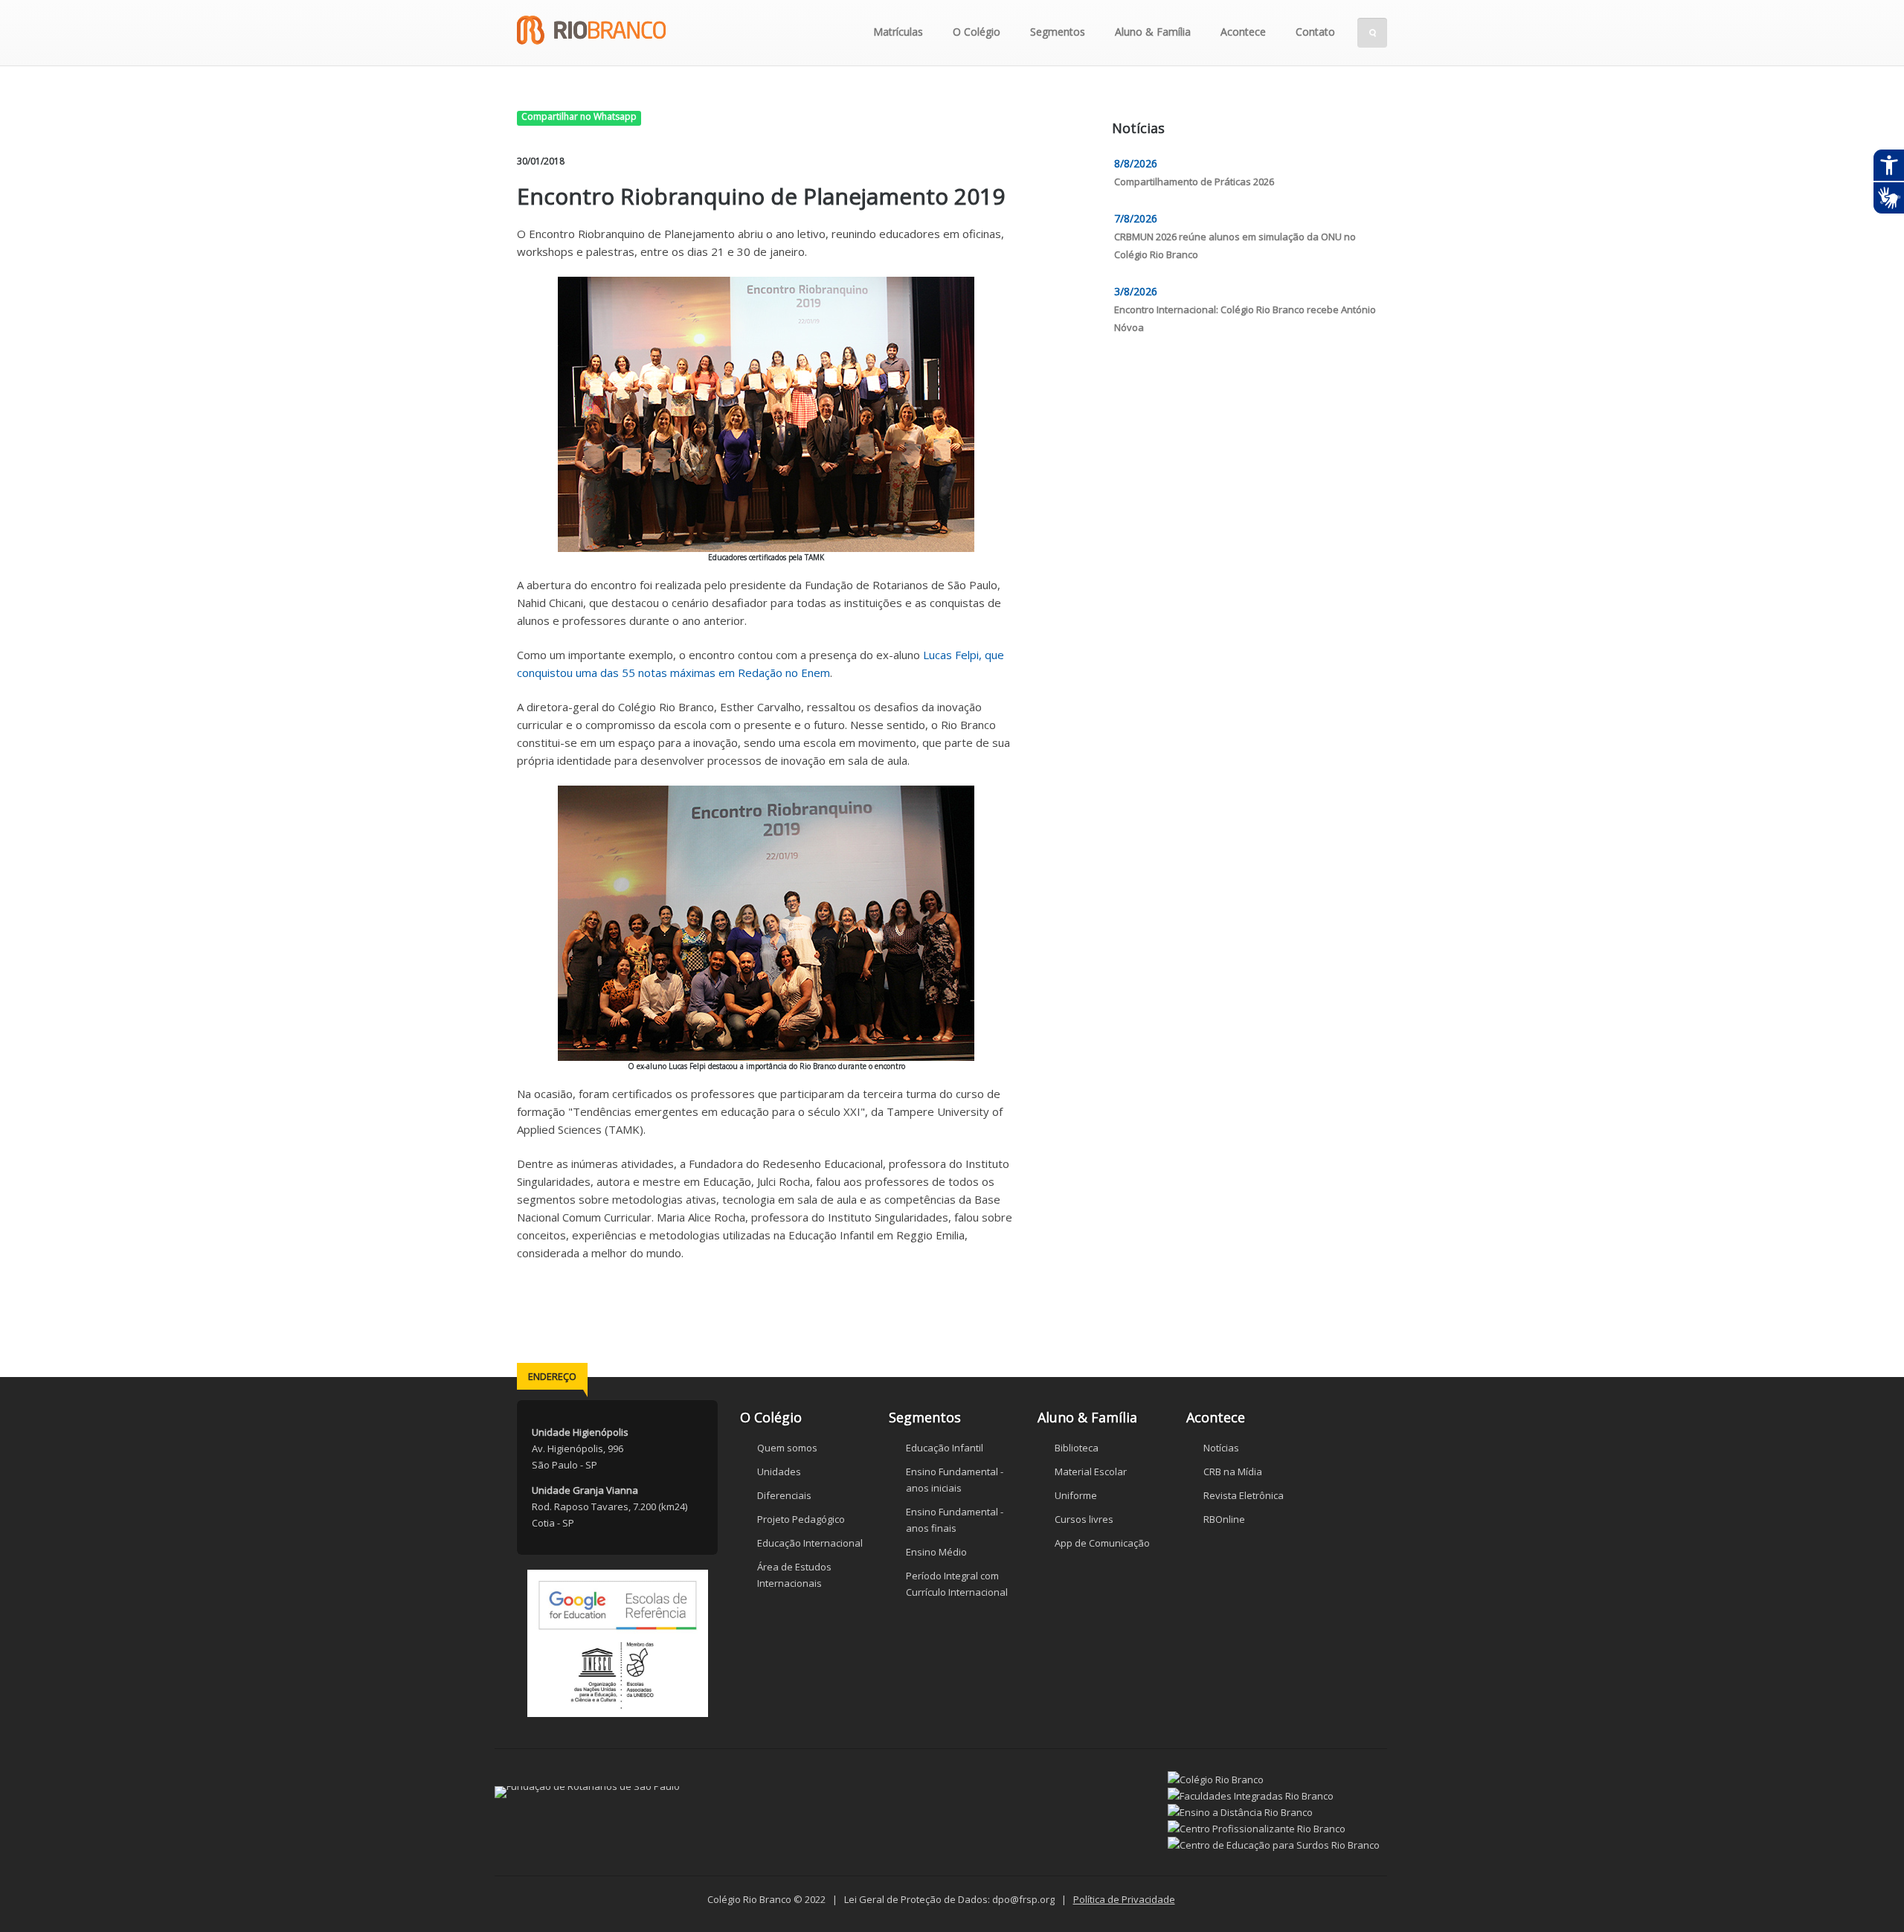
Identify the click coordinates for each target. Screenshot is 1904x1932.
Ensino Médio (936, 1552)
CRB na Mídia (1233, 1472)
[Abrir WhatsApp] (1867, 1894)
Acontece (1243, 32)
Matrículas (898, 32)
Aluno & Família (1153, 32)
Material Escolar (1091, 1472)
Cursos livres (1084, 1519)
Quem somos (787, 1448)
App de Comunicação (1102, 1543)
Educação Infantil (945, 1448)
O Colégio (977, 32)
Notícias (1221, 1448)
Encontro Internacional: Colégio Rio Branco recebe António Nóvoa (1245, 318)
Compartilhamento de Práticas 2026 (1194, 182)
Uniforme (1076, 1495)
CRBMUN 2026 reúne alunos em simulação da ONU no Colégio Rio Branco (1235, 245)
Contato (1315, 32)
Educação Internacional (810, 1543)
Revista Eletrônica (1244, 1495)
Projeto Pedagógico (801, 1519)
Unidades (779, 1472)
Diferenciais (784, 1495)
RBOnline (1224, 1519)
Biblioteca (1077, 1448)
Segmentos (1058, 32)
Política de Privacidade (1124, 1899)
